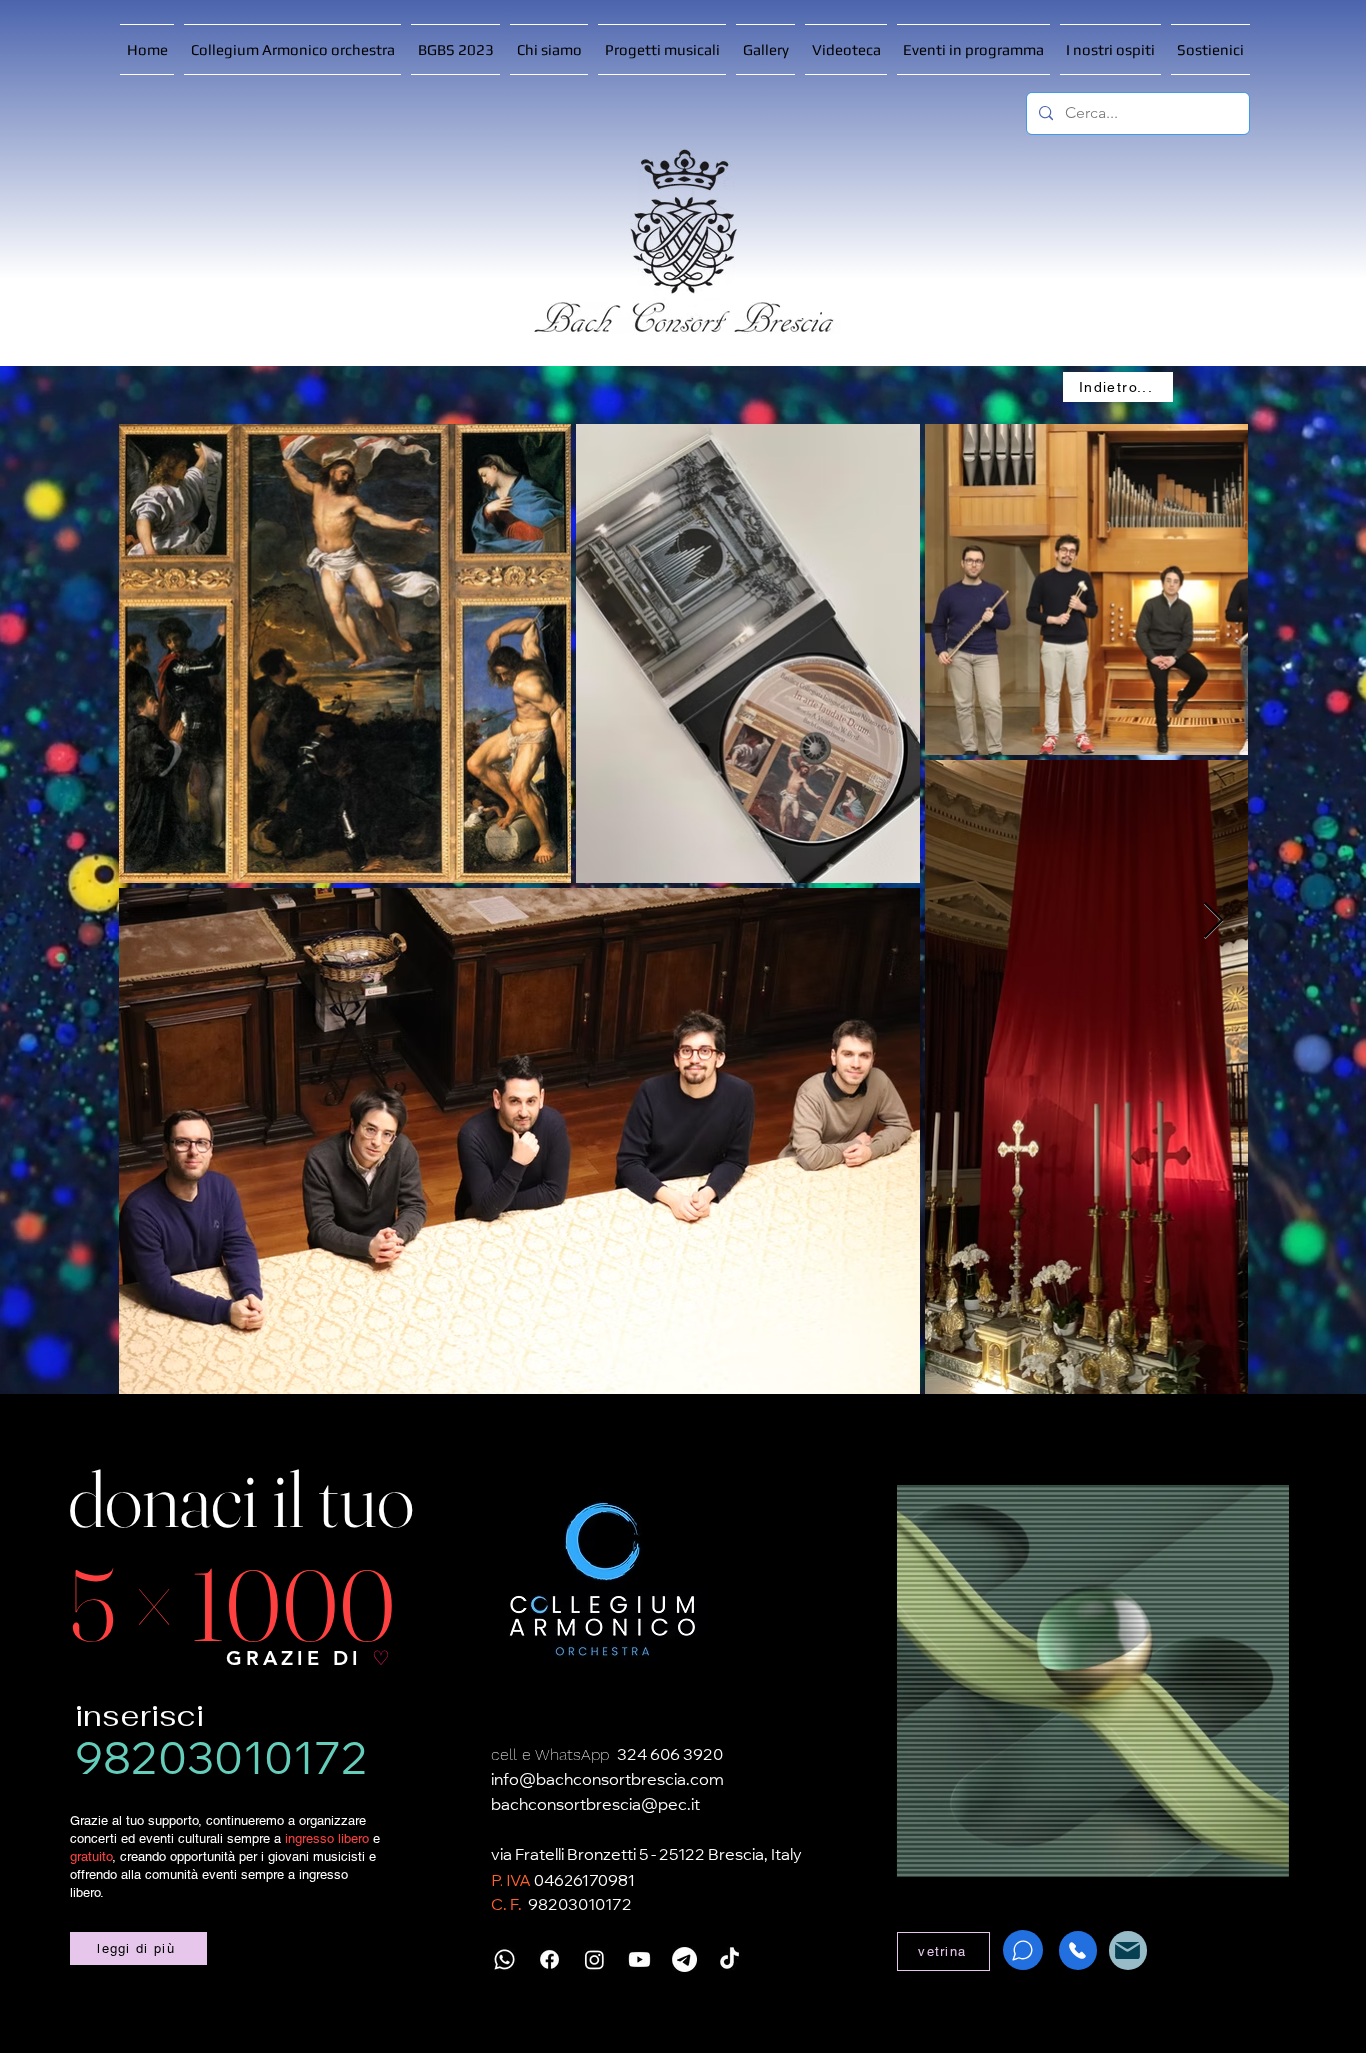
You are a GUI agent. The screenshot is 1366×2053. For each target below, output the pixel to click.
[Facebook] (549, 1959)
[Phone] (1078, 1950)
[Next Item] (1213, 921)
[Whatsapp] (504, 1959)
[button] (662, 49)
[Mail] (1128, 1950)
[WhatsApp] (1023, 1950)
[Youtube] (639, 1959)
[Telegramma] (684, 1959)
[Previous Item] (152, 921)
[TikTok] (729, 1959)
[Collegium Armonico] (602, 1580)
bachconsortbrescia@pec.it (595, 1806)
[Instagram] (594, 1959)
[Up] (43, 2009)
